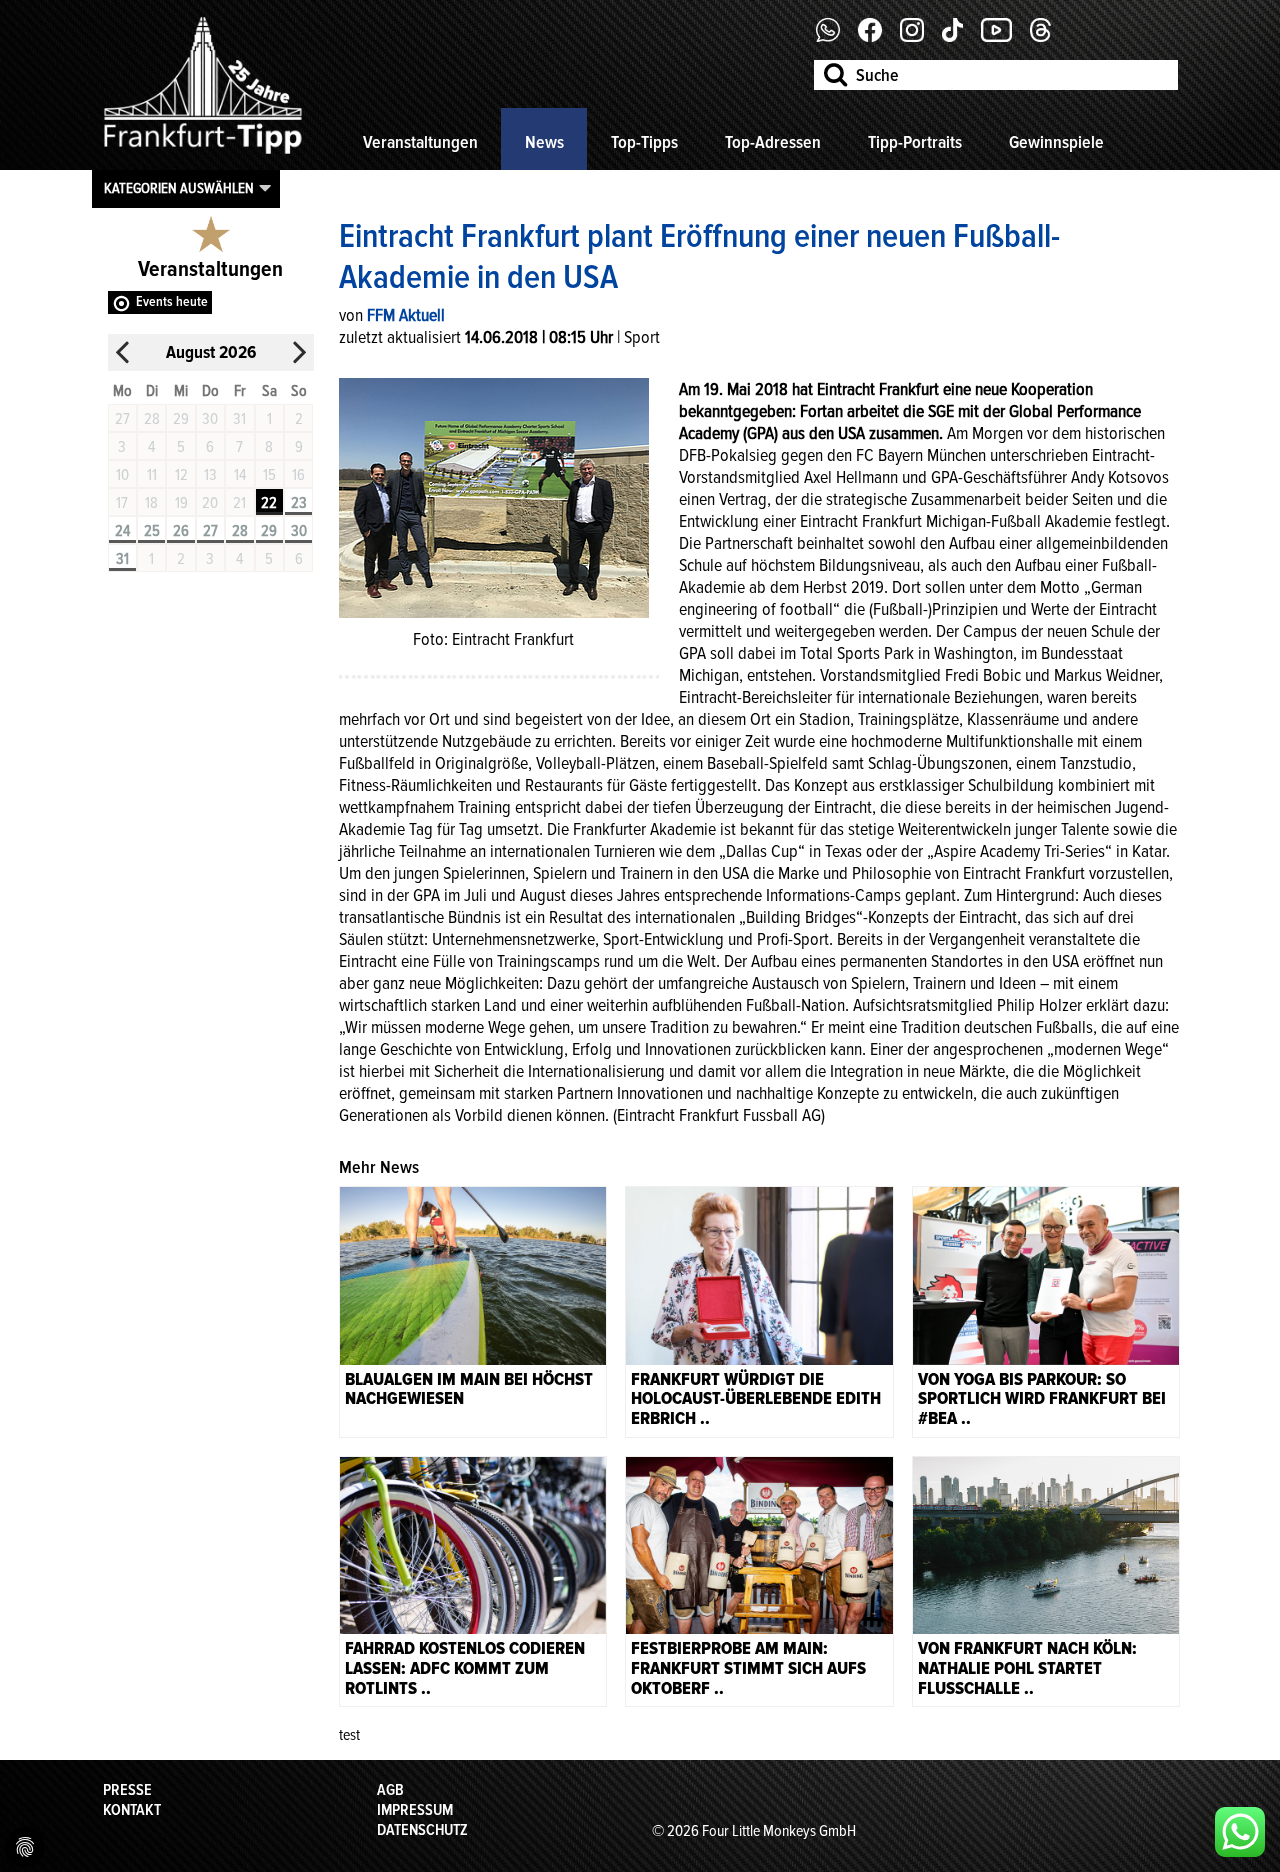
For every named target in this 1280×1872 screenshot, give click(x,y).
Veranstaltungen (420, 142)
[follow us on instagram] (919, 37)
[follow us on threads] (1048, 37)
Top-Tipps (644, 142)
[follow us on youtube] (1004, 37)
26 (181, 531)
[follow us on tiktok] (960, 37)
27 (210, 531)
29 (269, 531)
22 (269, 503)
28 (240, 531)
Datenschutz (422, 1830)
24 (122, 531)
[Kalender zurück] (123, 352)
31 (122, 559)
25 (152, 531)
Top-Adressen (773, 142)
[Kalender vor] (299, 352)
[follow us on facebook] (835, 37)
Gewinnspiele (1056, 142)
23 (299, 503)
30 (299, 531)
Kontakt (132, 1810)
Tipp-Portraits (915, 142)
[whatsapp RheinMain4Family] (1240, 1832)
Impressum (415, 1810)
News (544, 142)
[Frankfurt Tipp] (203, 155)
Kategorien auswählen (179, 188)
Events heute (172, 301)
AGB (390, 1790)
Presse (127, 1790)
